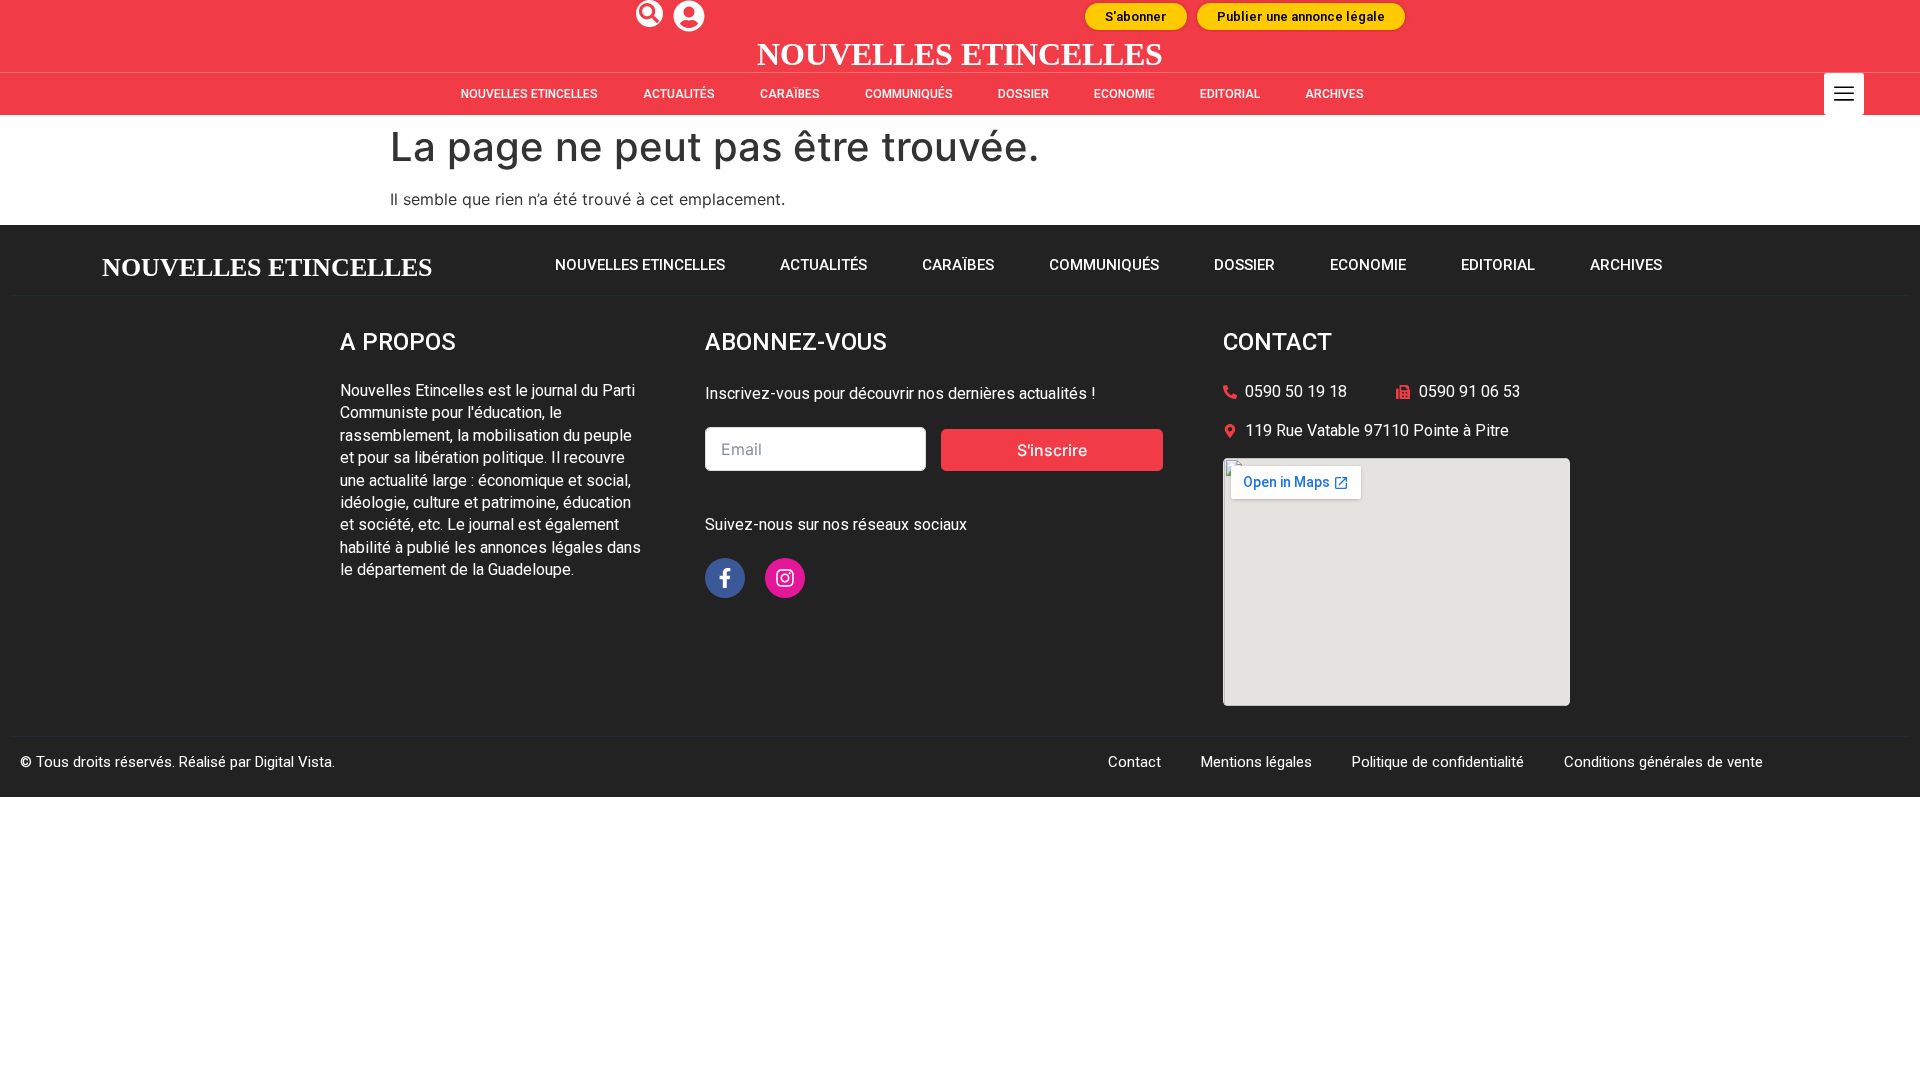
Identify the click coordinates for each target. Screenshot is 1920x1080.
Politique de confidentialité (1438, 762)
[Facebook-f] (725, 578)
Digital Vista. (295, 762)
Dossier (1023, 94)
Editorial (1230, 94)
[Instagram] (785, 578)
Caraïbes (790, 94)
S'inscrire (1052, 450)
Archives (1334, 94)
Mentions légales (1256, 762)
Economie (1124, 94)
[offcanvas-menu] (1844, 94)
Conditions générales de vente (1663, 762)
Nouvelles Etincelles (529, 94)
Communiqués (909, 94)
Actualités (679, 94)
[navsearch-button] (649, 13)
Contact (1134, 762)
